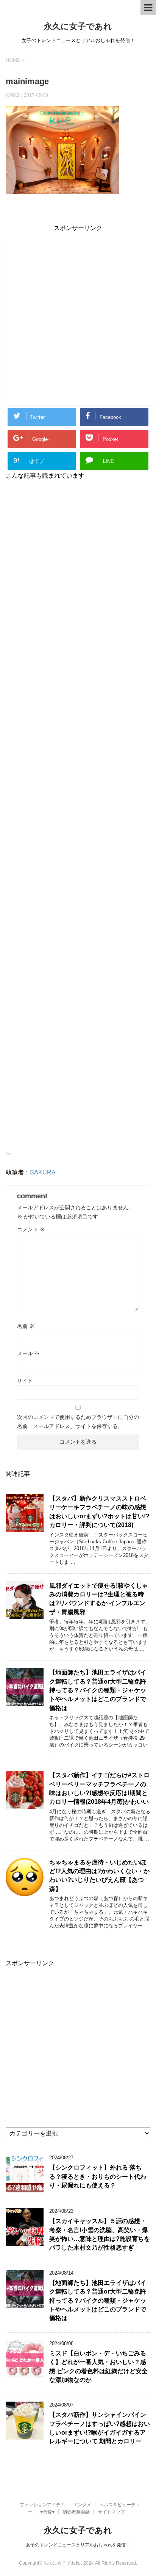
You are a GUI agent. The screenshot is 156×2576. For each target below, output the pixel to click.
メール (28, 1353)
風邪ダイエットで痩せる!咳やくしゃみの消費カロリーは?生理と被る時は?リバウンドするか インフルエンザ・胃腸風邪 (99, 1599)
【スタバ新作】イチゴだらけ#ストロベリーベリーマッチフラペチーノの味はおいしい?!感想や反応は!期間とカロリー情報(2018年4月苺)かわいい (99, 1788)
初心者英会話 (76, 2512)
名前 (26, 1326)
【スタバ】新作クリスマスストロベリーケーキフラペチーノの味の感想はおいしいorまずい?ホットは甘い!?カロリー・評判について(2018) (99, 1512)
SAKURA (43, 1172)
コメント (31, 1229)
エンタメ (82, 2505)
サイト (25, 1381)
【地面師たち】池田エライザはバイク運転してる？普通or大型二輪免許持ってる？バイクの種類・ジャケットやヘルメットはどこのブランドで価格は (98, 1690)
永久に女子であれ (78, 26)
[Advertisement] (78, 322)
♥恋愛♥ (47, 2512)
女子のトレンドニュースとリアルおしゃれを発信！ (78, 2545)
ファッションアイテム (42, 2505)
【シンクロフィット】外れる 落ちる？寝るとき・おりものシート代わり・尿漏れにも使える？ (98, 2176)
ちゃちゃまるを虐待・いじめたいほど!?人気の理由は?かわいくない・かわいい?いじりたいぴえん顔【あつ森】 (99, 1876)
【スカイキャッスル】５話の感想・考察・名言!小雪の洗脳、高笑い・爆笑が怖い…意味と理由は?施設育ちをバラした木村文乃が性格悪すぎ (100, 2234)
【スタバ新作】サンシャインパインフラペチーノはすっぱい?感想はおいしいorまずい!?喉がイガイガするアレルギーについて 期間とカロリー (100, 2428)
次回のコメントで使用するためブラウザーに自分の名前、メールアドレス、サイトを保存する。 (78, 1422)
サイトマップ (111, 2512)
